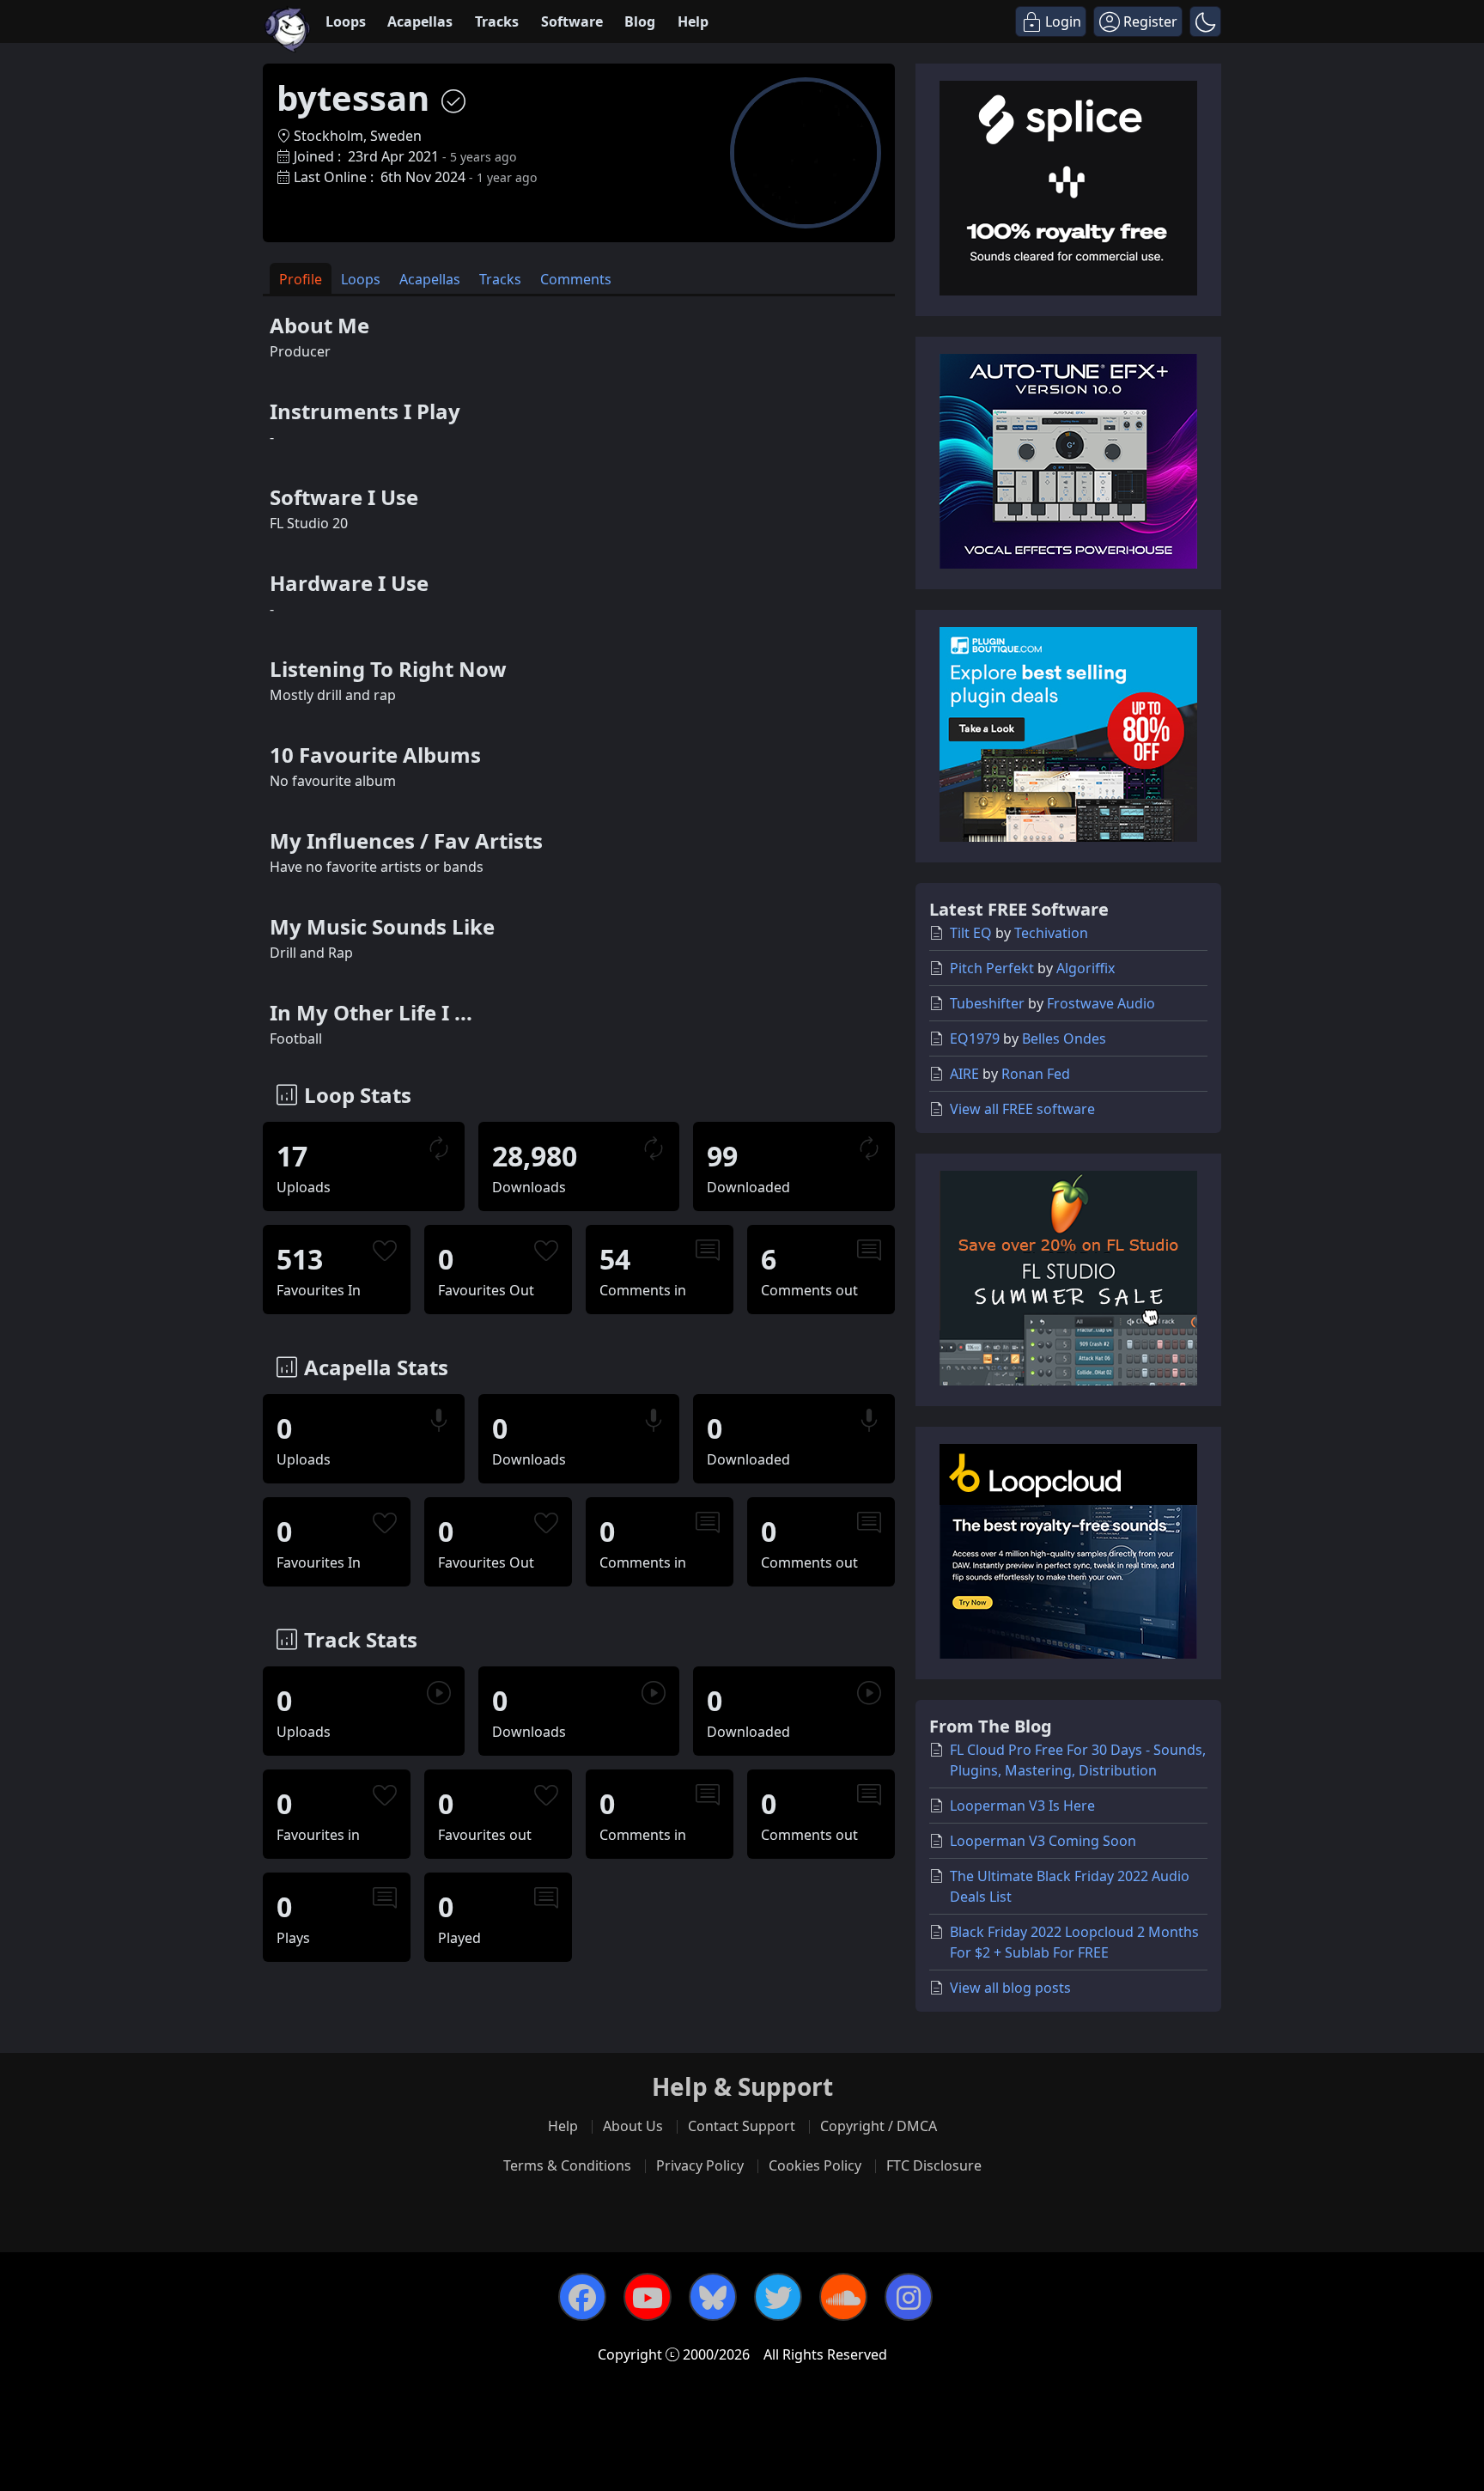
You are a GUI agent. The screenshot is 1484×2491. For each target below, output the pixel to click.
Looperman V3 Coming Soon (1043, 1841)
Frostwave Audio (1101, 1003)
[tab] (301, 279)
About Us (633, 2126)
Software (572, 21)
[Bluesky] (713, 2297)
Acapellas (420, 21)
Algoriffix (1086, 968)
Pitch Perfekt (992, 968)
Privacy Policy (700, 2165)
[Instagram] (909, 2297)
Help (693, 21)
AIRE (964, 1074)
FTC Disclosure (934, 2165)
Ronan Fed (1036, 1074)
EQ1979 (975, 1038)
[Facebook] (582, 2297)
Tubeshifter (987, 1003)
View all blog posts (1010, 1988)
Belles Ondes (1064, 1038)
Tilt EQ (971, 933)
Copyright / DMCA (879, 2126)
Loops (346, 21)
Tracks (497, 21)
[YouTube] (648, 2297)
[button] (1205, 21)
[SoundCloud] (843, 2297)
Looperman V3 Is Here (1022, 1806)
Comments (576, 279)
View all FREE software (1022, 1109)
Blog (640, 21)
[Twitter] (778, 2297)
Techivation (1051, 933)
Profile (301, 279)
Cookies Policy (815, 2165)
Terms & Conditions (567, 2165)
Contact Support (742, 2126)
